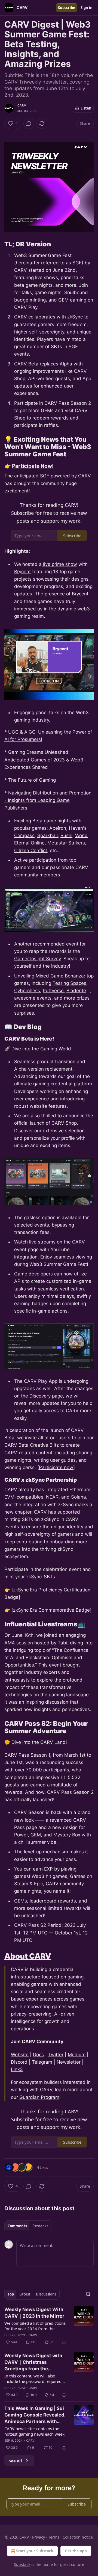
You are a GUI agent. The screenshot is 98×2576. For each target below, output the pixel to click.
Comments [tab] (17, 2226)
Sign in (87, 8)
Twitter (56, 2055)
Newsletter (69, 2062)
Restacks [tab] (40, 2226)
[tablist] (28, 2226)
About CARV (28, 1956)
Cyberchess (27, 991)
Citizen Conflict (31, 850)
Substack (22, 2564)
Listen (86, 108)
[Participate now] (56, 1467)
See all (15, 2461)
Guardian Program (39, 2097)
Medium (77, 2055)
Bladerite (76, 991)
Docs (38, 2055)
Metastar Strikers (66, 843)
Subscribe (67, 8)
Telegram (42, 2062)
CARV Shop (64, 1123)
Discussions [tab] (46, 2294)
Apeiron (58, 828)
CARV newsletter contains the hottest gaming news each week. (35, 2431)
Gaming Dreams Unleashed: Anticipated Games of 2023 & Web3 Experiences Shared (44, 760)
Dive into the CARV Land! (39, 1742)
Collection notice (78, 2537)
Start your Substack (35, 2551)
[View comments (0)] (29, 123)
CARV (22, 105)
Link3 (17, 2069)
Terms (54, 2537)
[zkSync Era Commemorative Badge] (51, 1610)
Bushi (66, 835)
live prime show (59, 564)
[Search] (88, 2294)
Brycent (22, 572)
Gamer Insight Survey (37, 959)
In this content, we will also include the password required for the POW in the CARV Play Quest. (33, 2379)
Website (20, 2055)
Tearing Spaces (69, 983)
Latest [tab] (25, 2294)
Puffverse (53, 991)
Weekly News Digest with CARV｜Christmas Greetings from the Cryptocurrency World (33, 2362)
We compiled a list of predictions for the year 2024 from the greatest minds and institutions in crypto (36, 2326)
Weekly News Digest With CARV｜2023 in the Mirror (34, 2313)
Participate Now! (33, 466)
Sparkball (48, 835)
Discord (19, 2062)
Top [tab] (11, 2294)
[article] (49, 2326)
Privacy (39, 2537)
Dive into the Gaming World (41, 1049)
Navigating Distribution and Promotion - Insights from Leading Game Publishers (48, 800)
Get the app (76, 2551)
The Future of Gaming (32, 780)
